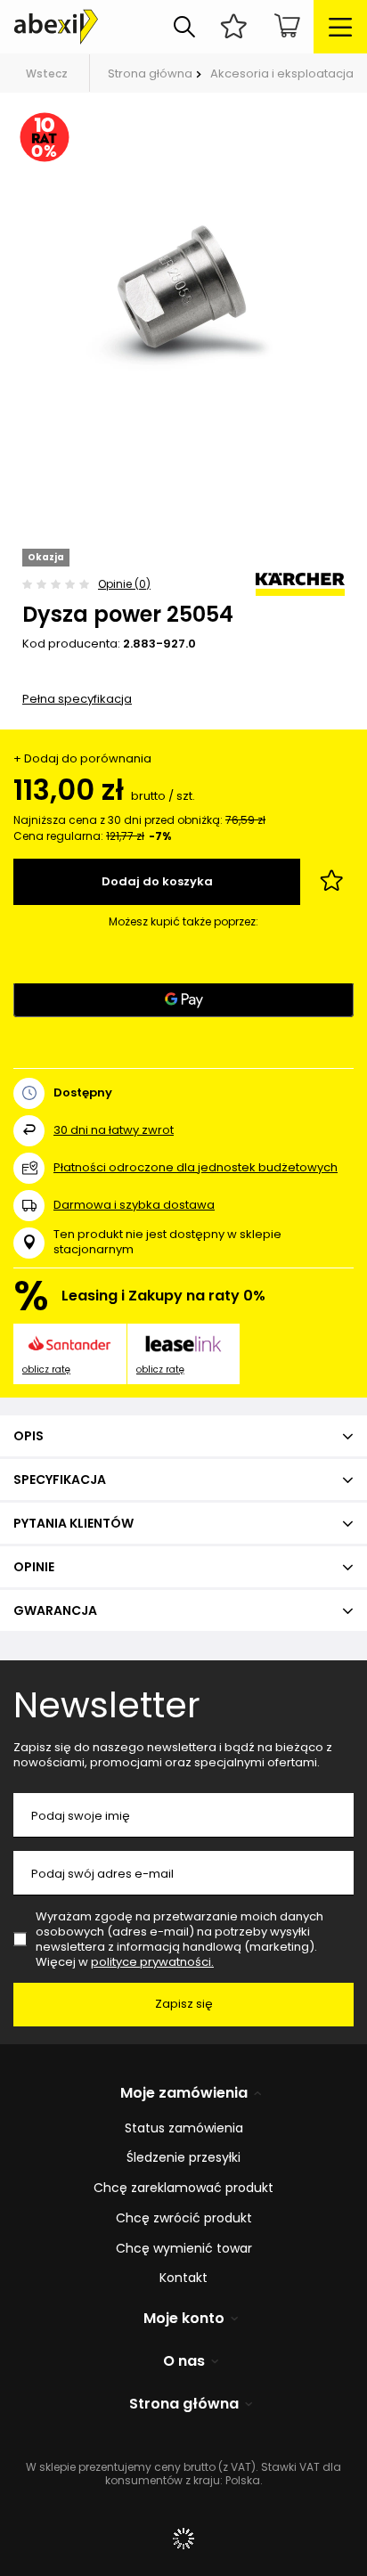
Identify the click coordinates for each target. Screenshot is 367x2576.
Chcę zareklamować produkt (183, 2188)
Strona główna (150, 73)
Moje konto (184, 2319)
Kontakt (183, 2278)
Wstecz (47, 73)
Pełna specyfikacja (77, 699)
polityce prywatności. (152, 1962)
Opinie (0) (124, 584)
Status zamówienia (184, 2128)
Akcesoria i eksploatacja (282, 73)
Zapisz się (184, 2004)
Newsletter (107, 1705)
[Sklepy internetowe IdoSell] (183, 2539)
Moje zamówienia (184, 2094)
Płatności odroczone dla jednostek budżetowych (196, 1167)
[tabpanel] (183, 298)
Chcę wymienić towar (184, 2249)
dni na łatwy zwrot (114, 1130)
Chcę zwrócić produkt (184, 2218)
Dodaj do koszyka (157, 881)
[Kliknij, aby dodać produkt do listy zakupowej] (331, 882)
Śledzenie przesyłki (183, 2158)
